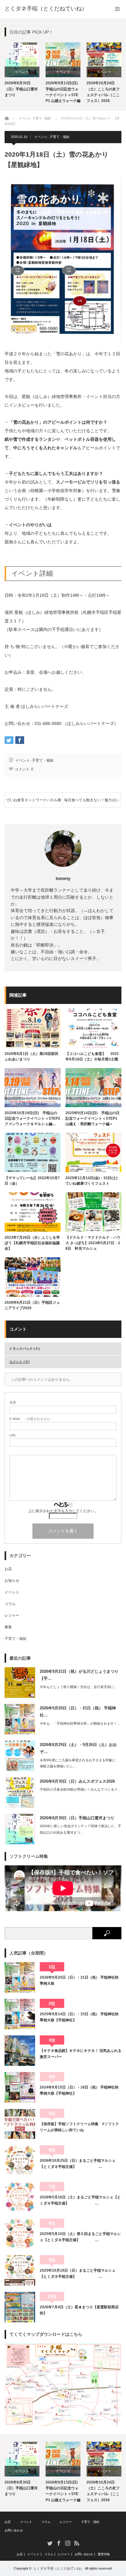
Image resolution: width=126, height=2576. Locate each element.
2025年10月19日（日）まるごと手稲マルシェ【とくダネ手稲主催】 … (78, 2273)
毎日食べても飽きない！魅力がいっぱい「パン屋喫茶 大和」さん (92, 803)
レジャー (12, 1615)
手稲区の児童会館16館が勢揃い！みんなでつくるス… (80, 1789)
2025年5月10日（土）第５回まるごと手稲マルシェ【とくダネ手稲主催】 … (80, 2237)
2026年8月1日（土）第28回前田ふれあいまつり (31, 1056)
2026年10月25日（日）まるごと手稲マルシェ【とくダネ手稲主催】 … (78, 2164)
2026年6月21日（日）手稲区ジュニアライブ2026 (32, 1305)
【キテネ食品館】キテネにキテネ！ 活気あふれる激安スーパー (81, 2054)
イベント (22, 72)
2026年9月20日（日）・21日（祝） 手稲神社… (78, 1712)
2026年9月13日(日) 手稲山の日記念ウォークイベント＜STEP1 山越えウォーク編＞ (63, 93)
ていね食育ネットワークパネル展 (34, 800)
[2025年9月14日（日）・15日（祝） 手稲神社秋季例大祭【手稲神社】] (20, 2014)
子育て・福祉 (60, 137)
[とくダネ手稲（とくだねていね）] (46, 9)
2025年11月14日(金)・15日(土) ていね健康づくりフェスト (93, 1181)
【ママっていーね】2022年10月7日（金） (32, 1181)
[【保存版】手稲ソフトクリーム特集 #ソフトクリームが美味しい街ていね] (20, 2124)
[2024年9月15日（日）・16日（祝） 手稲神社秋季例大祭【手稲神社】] (20, 2087)
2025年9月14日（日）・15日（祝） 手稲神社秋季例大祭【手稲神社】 (79, 2017)
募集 (8, 1627)
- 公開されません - (31, 1419)
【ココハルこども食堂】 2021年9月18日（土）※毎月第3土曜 (92, 1056)
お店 (8, 1569)
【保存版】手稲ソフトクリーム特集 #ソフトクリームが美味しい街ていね (79, 2127)
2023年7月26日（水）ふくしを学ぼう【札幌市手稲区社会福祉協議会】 (32, 1243)
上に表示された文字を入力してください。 (63, 1511)
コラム (10, 1604)
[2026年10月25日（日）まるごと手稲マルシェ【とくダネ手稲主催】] (20, 2161)
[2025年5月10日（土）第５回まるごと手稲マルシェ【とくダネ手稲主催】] (20, 2234)
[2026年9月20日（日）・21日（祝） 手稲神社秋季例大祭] (20, 1977)
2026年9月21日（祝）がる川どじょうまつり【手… (79, 1675)
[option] (22, 70)
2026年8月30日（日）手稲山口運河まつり (21, 89)
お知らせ (12, 1581)
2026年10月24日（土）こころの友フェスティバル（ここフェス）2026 (103, 92)
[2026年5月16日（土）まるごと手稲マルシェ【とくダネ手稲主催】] (20, 2197)
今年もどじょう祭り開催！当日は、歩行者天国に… (78, 1687)
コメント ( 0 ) (19, 1362)
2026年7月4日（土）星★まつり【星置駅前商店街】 (79, 2310)
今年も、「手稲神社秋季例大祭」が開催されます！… (80, 1723)
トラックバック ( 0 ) (24, 1349)
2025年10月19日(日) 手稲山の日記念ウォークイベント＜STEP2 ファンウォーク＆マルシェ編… (32, 1118)
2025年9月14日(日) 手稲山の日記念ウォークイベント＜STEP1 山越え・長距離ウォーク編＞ (93, 1118)
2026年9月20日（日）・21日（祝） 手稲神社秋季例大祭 (79, 1980)
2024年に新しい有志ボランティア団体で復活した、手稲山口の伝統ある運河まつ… (80, 1829)
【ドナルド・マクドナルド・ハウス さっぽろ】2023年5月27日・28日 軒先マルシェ (93, 1243)
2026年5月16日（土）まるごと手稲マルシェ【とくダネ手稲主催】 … (80, 2200)
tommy (63, 878)
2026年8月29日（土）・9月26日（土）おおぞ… (78, 1748)
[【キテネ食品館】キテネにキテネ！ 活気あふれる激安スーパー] (20, 2051)
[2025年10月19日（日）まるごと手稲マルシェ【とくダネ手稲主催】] (20, 2270)
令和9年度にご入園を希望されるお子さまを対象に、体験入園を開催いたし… (79, 1763)
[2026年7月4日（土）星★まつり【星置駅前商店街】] (20, 2307)
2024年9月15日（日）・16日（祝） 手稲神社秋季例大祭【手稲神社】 (79, 2090)
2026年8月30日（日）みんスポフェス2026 (77, 1781)
